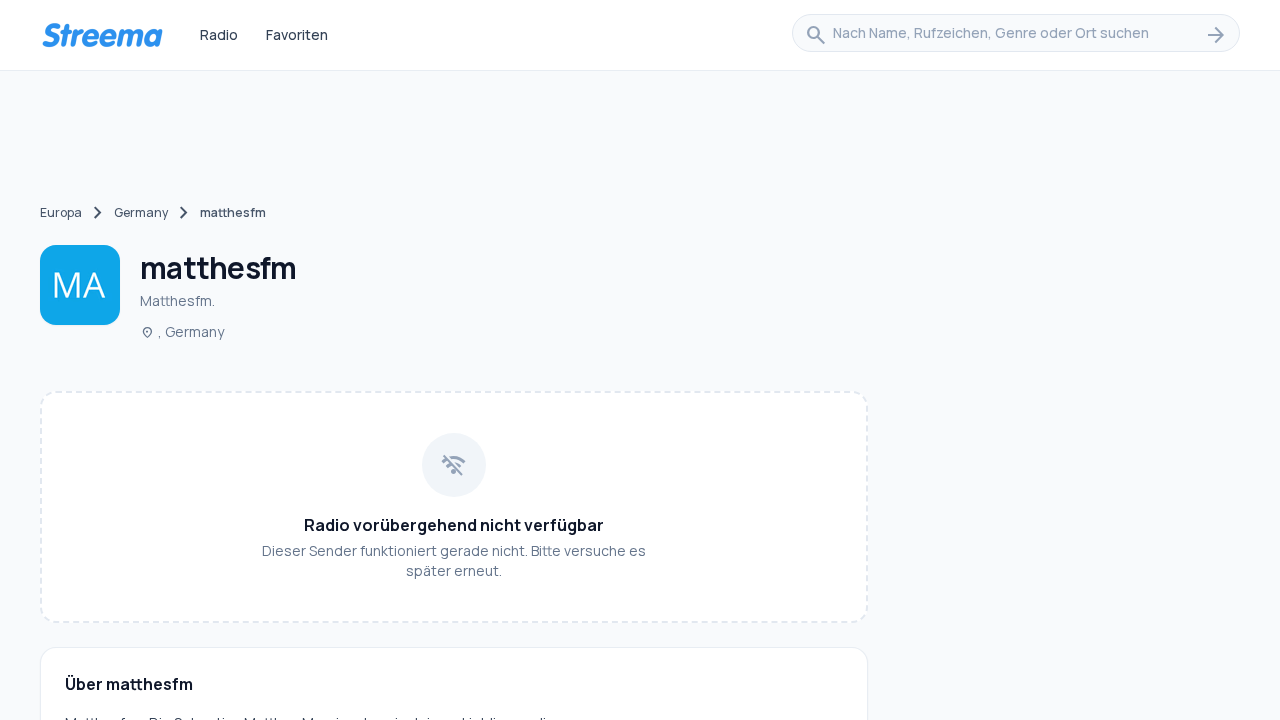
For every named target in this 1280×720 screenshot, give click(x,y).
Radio (219, 34)
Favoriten (297, 34)
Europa (61, 212)
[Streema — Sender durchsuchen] (102, 35)
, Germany (182, 331)
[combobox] (1016, 35)
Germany (141, 212)
